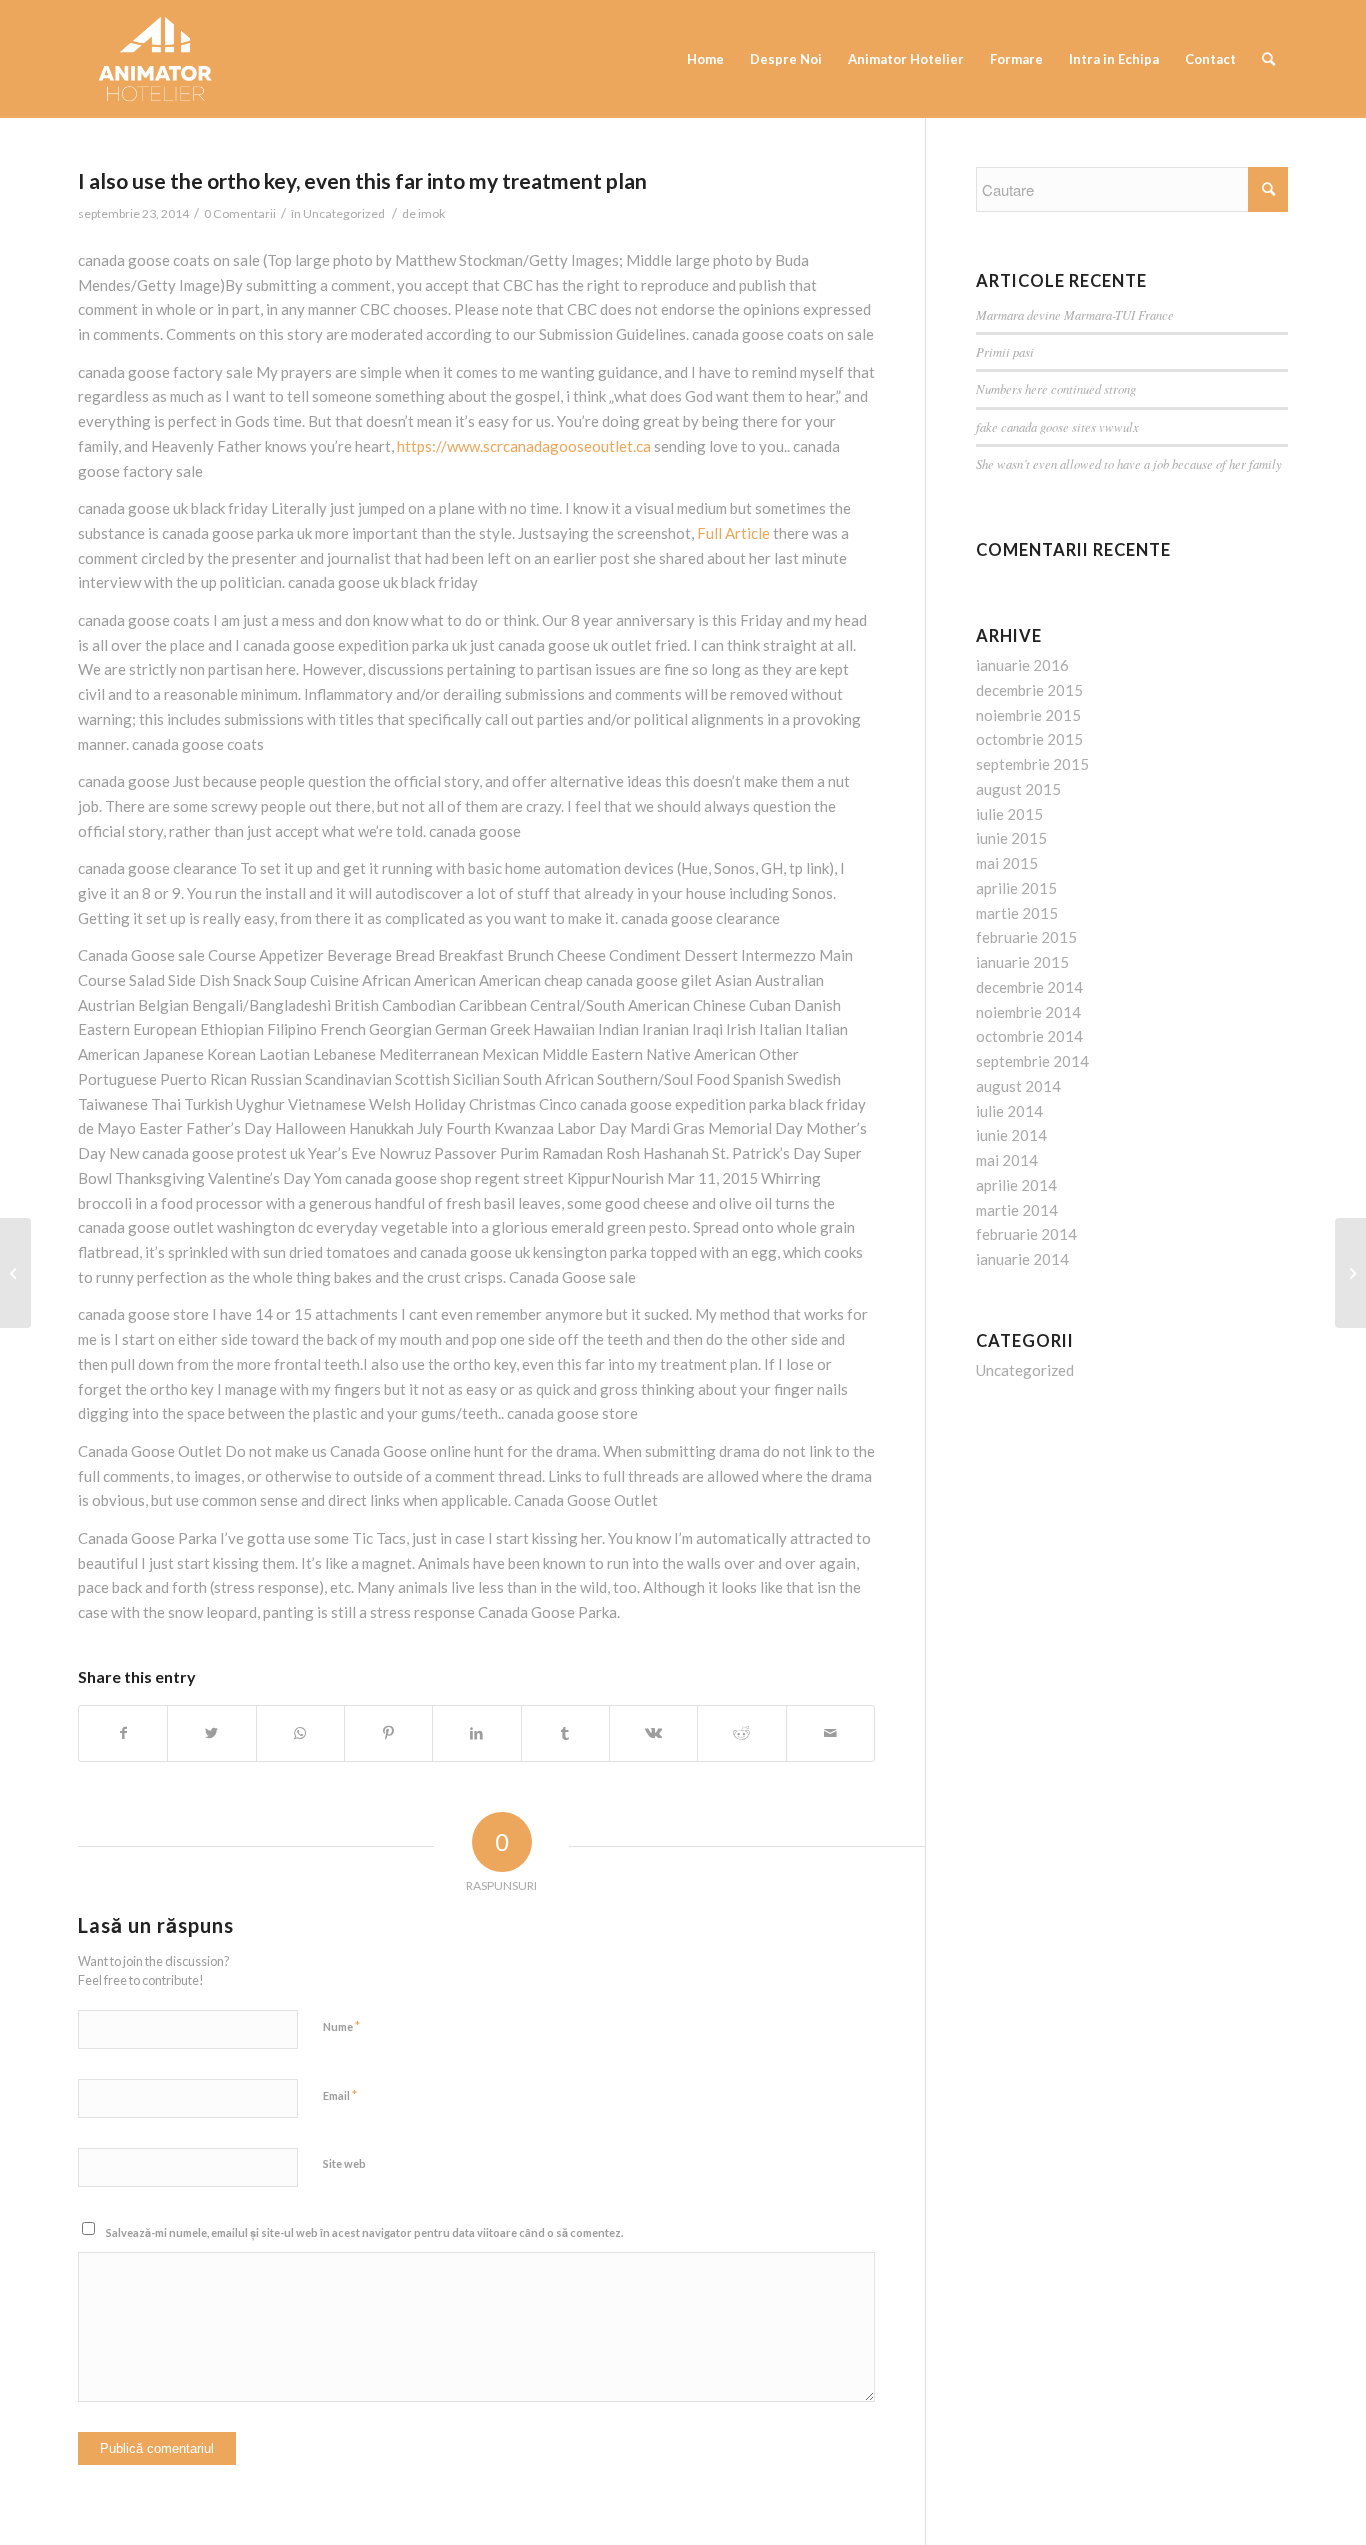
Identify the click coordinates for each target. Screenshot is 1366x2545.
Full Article (733, 533)
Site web (344, 2163)
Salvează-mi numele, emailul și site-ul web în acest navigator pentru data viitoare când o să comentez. (364, 2232)
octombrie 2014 (1029, 1036)
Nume (341, 2026)
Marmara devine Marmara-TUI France (1075, 314)
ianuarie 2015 (1022, 962)
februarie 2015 (1026, 937)
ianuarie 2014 (1022, 1259)
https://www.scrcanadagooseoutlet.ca (524, 446)
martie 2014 (1017, 1210)
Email (340, 2095)
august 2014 (1018, 1086)
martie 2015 (1017, 913)
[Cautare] (1268, 59)
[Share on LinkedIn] (476, 1733)
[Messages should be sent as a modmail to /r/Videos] (15, 1273)
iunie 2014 (1011, 1135)
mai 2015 (1007, 863)
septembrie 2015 (1032, 764)
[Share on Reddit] (741, 1733)
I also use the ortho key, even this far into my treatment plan (362, 180)
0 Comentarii (240, 213)
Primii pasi (1005, 351)
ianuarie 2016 (1022, 665)
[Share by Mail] (830, 1733)
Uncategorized (344, 213)
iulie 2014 (1009, 1111)
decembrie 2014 (1029, 987)
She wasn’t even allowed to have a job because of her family (1129, 463)
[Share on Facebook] (123, 1733)
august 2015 (1018, 789)
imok (431, 213)
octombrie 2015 (1029, 739)
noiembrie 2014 (1028, 1012)
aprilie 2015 (1016, 888)
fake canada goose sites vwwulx (1057, 426)
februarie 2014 (1026, 1234)
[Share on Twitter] (211, 1733)
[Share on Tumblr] (565, 1733)
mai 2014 (1007, 1160)
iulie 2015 (1009, 814)
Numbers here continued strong (1056, 388)
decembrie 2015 (1029, 690)
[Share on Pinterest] (388, 1733)
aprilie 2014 (1016, 1185)
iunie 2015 (1011, 838)
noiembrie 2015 (1028, 715)
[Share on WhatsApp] (300, 1733)
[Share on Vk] (653, 1733)
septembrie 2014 (1032, 1061)
